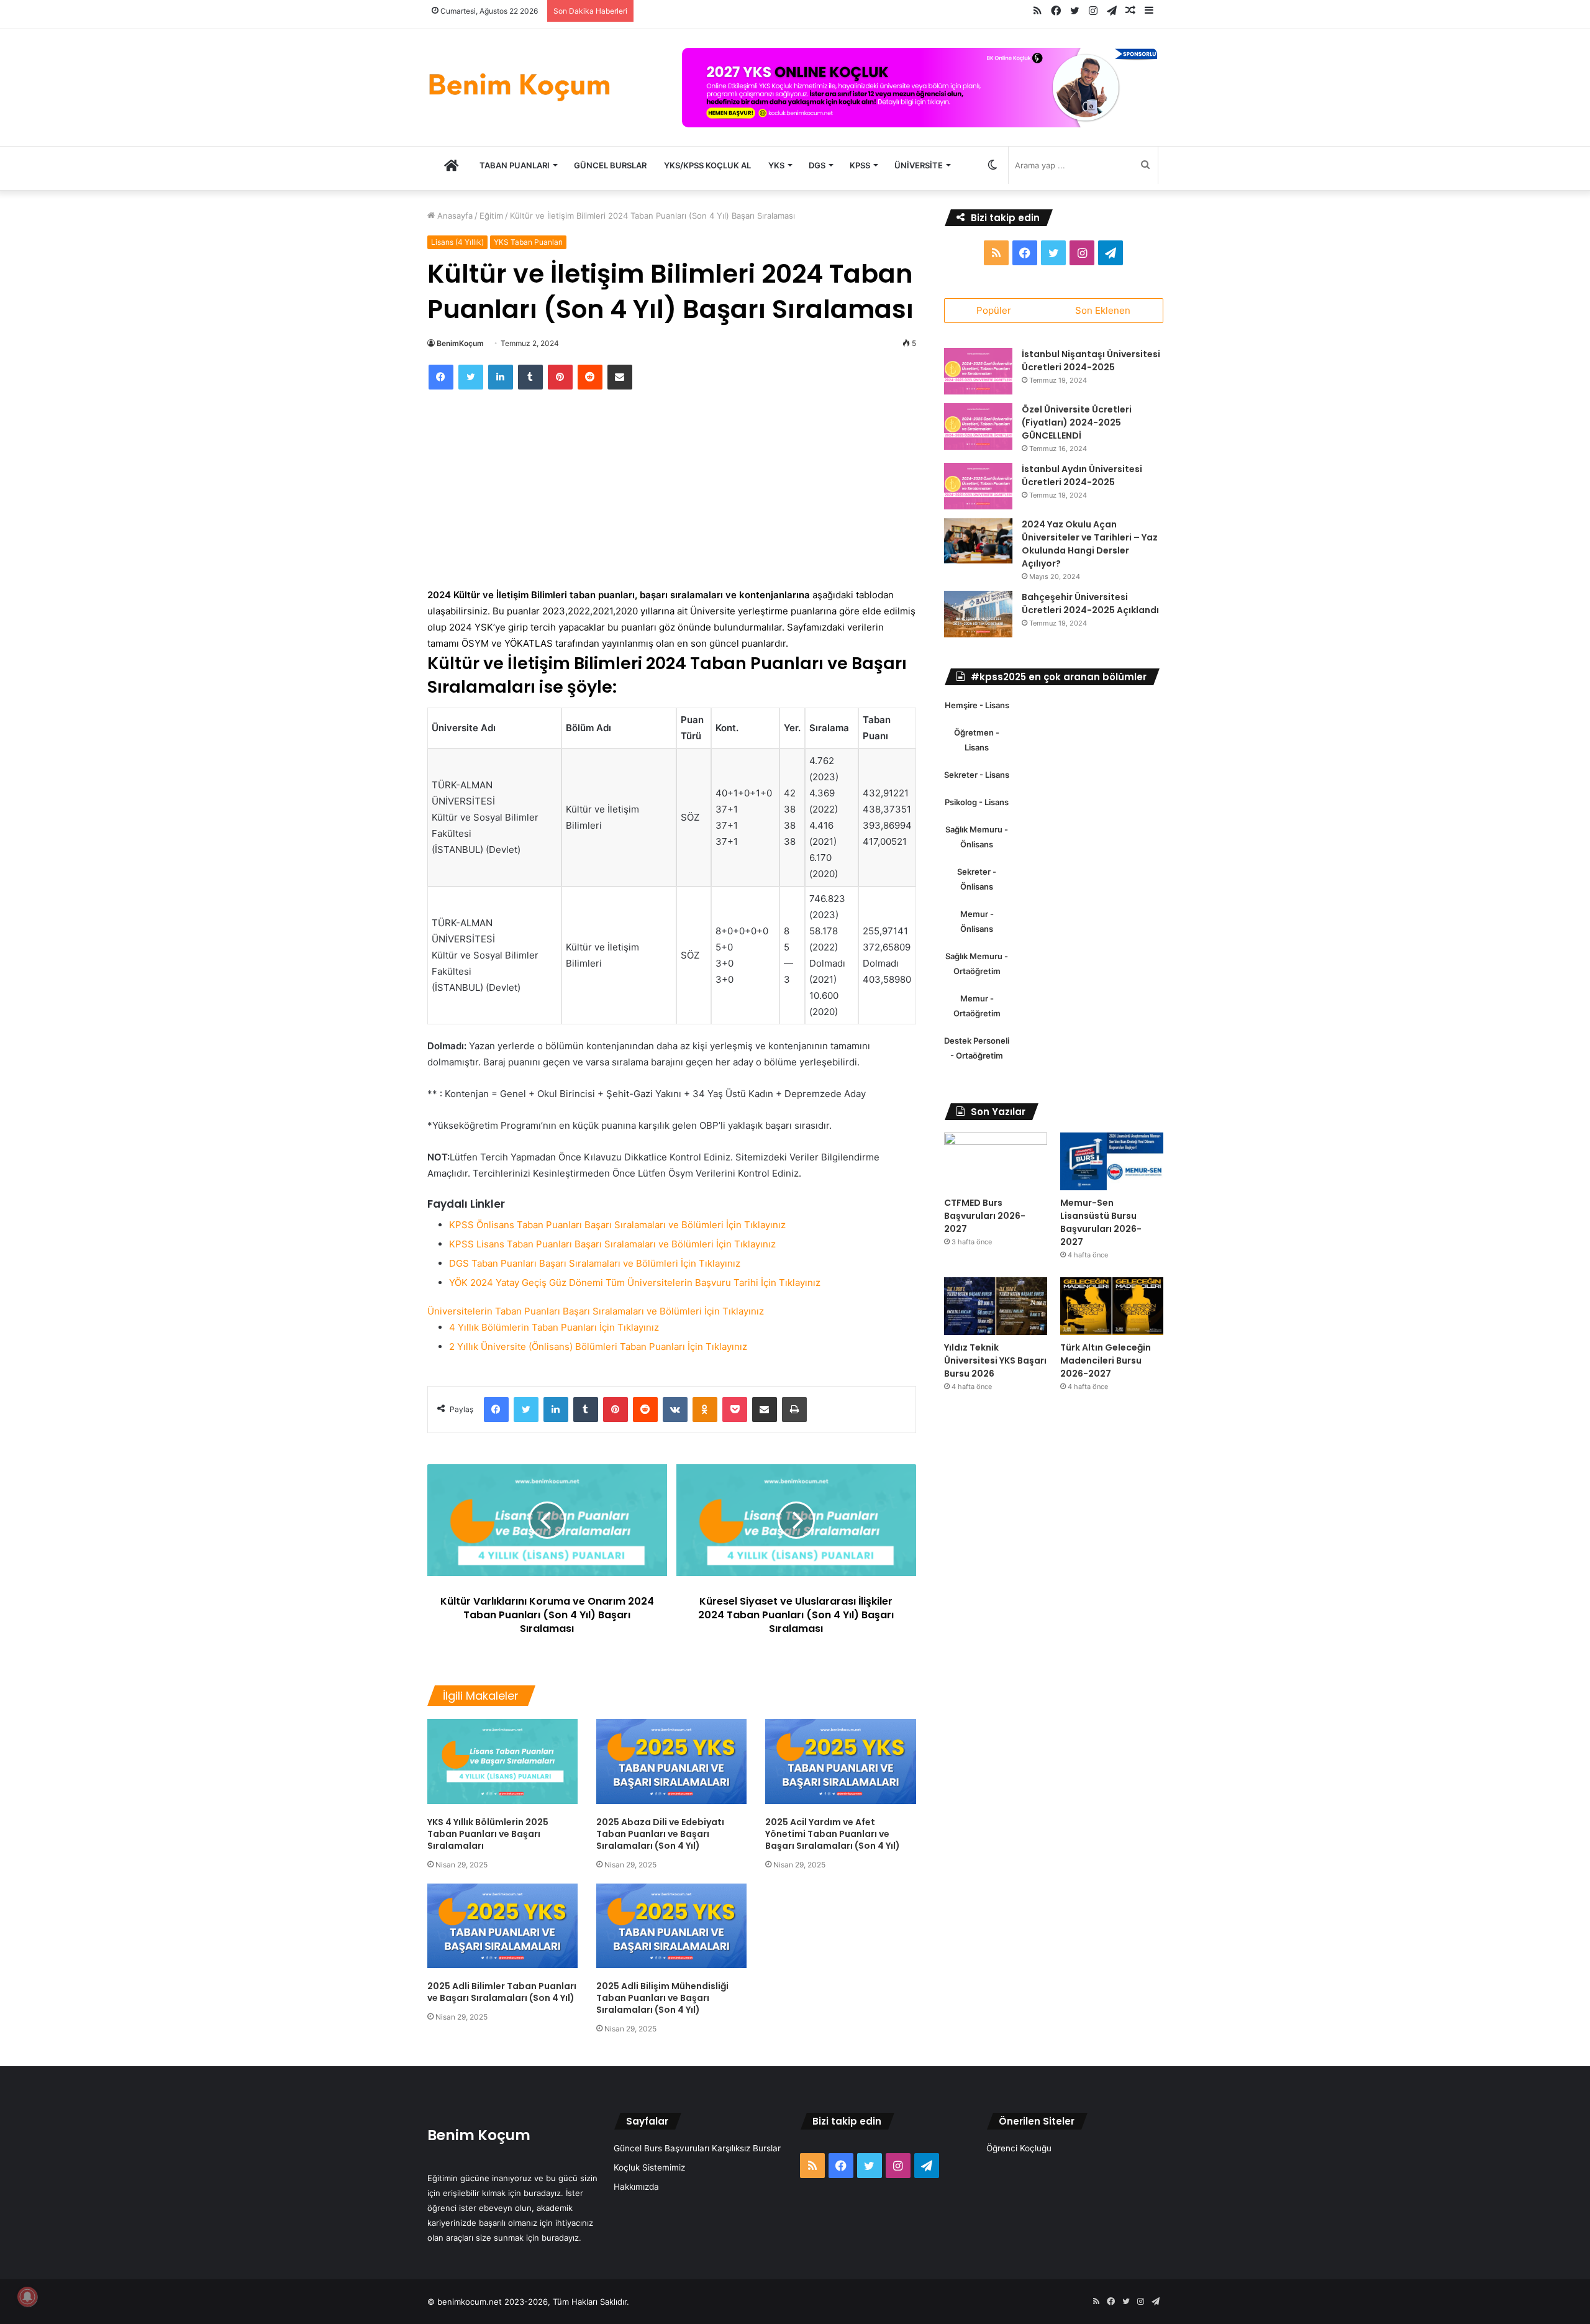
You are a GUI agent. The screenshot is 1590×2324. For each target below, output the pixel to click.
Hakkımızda (636, 2187)
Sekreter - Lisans (977, 775)
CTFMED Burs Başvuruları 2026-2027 (985, 1216)
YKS (776, 165)
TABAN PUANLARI (515, 165)
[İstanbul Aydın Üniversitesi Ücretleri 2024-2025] (978, 486)
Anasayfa (454, 216)
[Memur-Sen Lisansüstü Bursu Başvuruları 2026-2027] (1112, 1161)
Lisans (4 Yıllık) (457, 242)
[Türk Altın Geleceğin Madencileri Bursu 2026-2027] (1112, 1306)
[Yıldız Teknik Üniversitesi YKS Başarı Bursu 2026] (996, 1306)
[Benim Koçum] (520, 85)
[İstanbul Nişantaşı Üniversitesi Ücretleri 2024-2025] (978, 371)
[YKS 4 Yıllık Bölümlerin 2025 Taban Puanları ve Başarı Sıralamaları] (502, 1761)
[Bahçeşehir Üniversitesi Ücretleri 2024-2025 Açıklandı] (978, 614)
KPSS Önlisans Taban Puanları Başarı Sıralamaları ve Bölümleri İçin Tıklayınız (617, 1225)
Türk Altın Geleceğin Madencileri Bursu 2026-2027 (1106, 1360)
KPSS (860, 165)
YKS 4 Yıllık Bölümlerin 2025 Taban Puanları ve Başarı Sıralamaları (488, 1834)
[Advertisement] (672, 495)
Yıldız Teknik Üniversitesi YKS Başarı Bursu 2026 (995, 1360)
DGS (817, 165)
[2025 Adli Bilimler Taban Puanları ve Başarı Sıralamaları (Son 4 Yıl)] (502, 1926)
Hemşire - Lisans (977, 705)
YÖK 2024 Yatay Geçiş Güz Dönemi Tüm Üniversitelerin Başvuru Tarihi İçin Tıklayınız (635, 1283)
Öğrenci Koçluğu (1019, 2148)
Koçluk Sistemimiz (649, 2167)
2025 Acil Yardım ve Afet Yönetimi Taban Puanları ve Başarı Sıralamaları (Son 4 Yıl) (833, 1834)
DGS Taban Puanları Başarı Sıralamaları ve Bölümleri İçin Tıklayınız (595, 1263)
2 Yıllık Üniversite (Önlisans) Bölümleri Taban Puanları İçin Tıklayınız (598, 1347)
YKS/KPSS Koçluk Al (707, 165)
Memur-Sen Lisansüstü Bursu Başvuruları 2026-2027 (1101, 1222)
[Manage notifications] (27, 2297)
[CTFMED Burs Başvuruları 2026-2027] (996, 1161)
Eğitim (491, 216)
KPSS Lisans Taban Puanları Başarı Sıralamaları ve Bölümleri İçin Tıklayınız (612, 1244)
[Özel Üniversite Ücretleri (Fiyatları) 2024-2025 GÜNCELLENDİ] (978, 426)
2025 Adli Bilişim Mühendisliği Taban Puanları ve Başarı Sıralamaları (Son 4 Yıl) (662, 1998)
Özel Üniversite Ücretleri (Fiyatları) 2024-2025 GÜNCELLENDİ (1077, 422)
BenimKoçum (460, 343)
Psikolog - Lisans (977, 802)
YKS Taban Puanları (528, 242)
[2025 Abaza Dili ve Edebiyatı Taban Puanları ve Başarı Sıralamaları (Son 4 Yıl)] (671, 1761)
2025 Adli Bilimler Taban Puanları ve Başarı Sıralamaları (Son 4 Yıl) (502, 1992)
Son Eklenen (1103, 310)
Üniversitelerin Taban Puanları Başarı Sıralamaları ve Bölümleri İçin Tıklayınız (596, 1311)
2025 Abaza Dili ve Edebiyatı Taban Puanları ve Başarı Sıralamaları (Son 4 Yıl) (660, 1834)
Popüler (994, 310)
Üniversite (919, 165)
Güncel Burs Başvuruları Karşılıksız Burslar (697, 2148)
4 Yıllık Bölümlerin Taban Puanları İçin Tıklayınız (554, 1327)
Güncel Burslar (610, 165)
